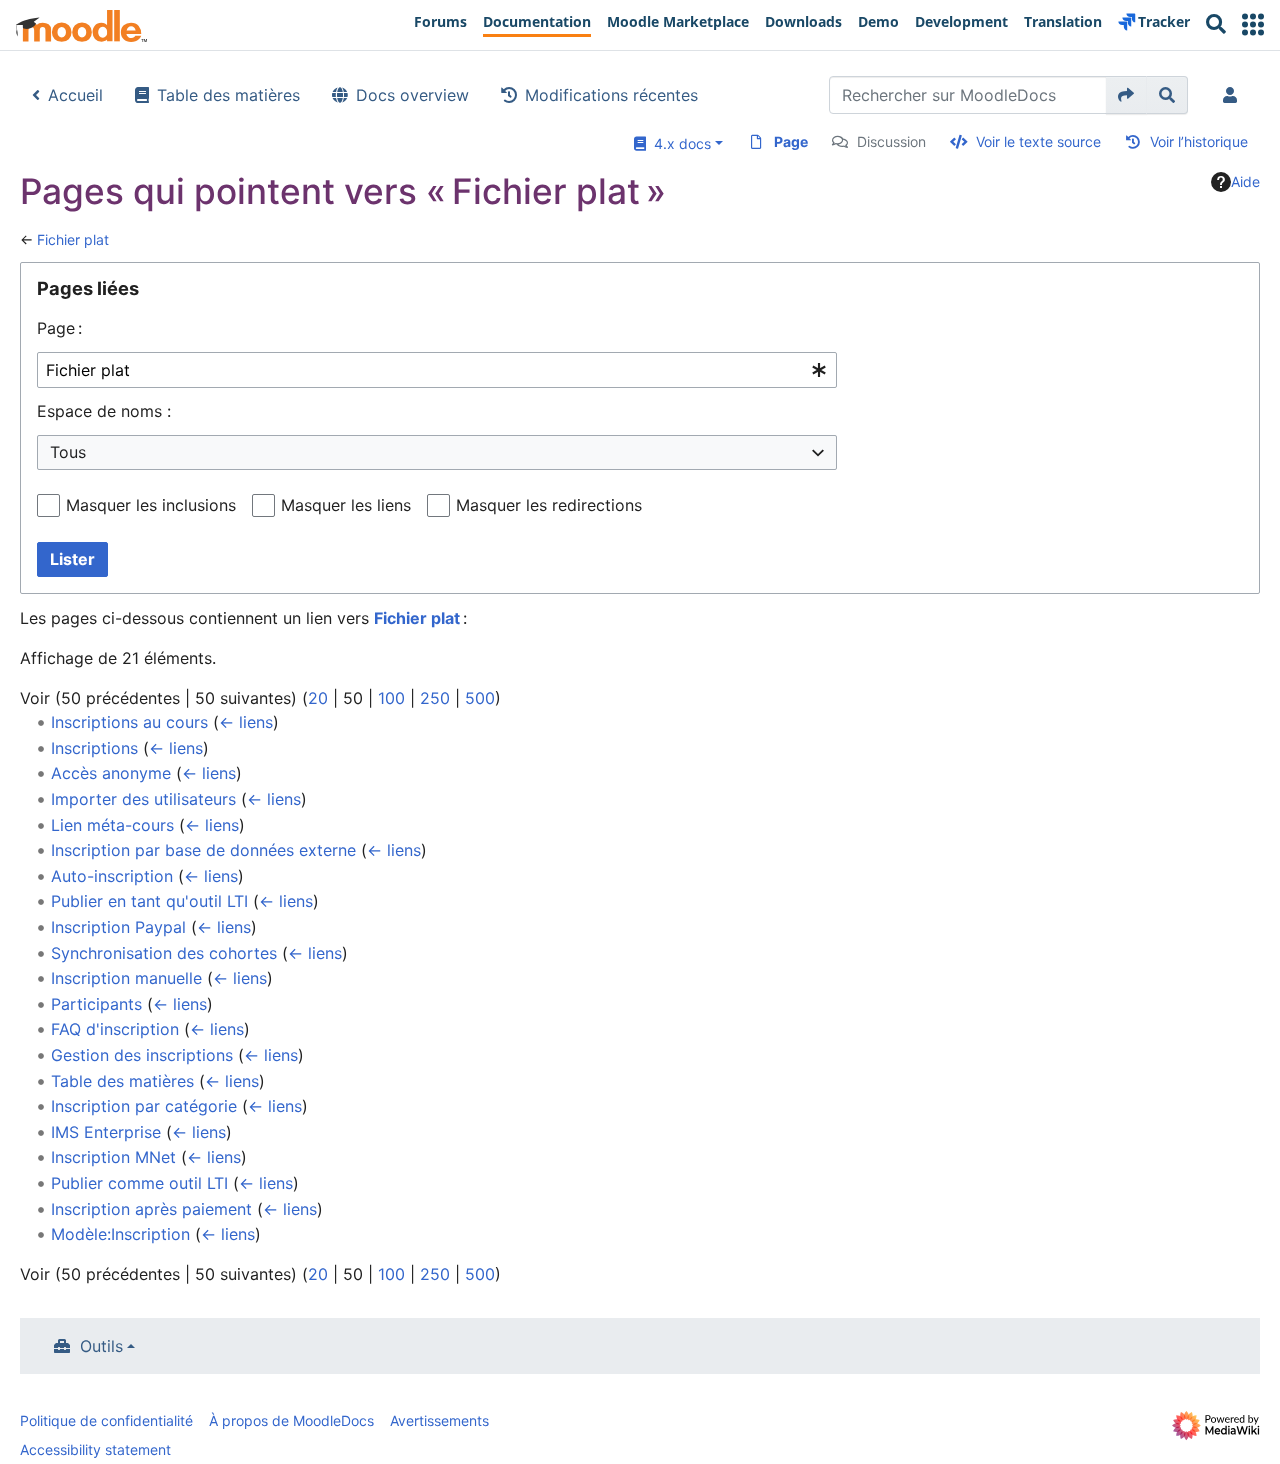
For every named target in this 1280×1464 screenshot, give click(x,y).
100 (391, 698)
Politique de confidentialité (106, 1420)
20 (318, 698)
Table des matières (228, 95)
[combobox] (437, 370)
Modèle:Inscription (120, 1234)
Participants (96, 1004)
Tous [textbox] (68, 452)
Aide (1245, 181)
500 (480, 698)
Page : (59, 328)
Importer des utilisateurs (143, 799)
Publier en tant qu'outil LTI (149, 901)
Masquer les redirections (549, 505)
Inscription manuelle (126, 978)
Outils (101, 1346)
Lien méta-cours (112, 825)
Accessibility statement (95, 1449)
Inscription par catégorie (144, 1106)
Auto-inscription (112, 876)
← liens (246, 722)
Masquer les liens (346, 505)
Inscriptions (94, 748)
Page (791, 141)
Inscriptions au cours (129, 722)
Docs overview (412, 95)
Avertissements (439, 1420)
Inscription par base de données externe (203, 850)
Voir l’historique (1199, 141)
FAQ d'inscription (115, 1029)
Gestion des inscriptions (142, 1055)
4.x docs (678, 143)
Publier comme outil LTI (139, 1183)
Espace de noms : (104, 411)
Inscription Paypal (118, 927)
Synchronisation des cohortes (164, 953)
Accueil (75, 95)
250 (435, 698)
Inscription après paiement (151, 1209)
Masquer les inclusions (151, 505)
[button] (1253, 24)
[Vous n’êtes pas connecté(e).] (1234, 95)
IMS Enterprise (106, 1132)
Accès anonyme (111, 773)
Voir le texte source (1038, 141)
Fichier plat (73, 239)
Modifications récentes (611, 95)
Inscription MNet (113, 1157)
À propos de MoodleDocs (291, 1420)
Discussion (891, 141)
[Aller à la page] (1126, 95)
